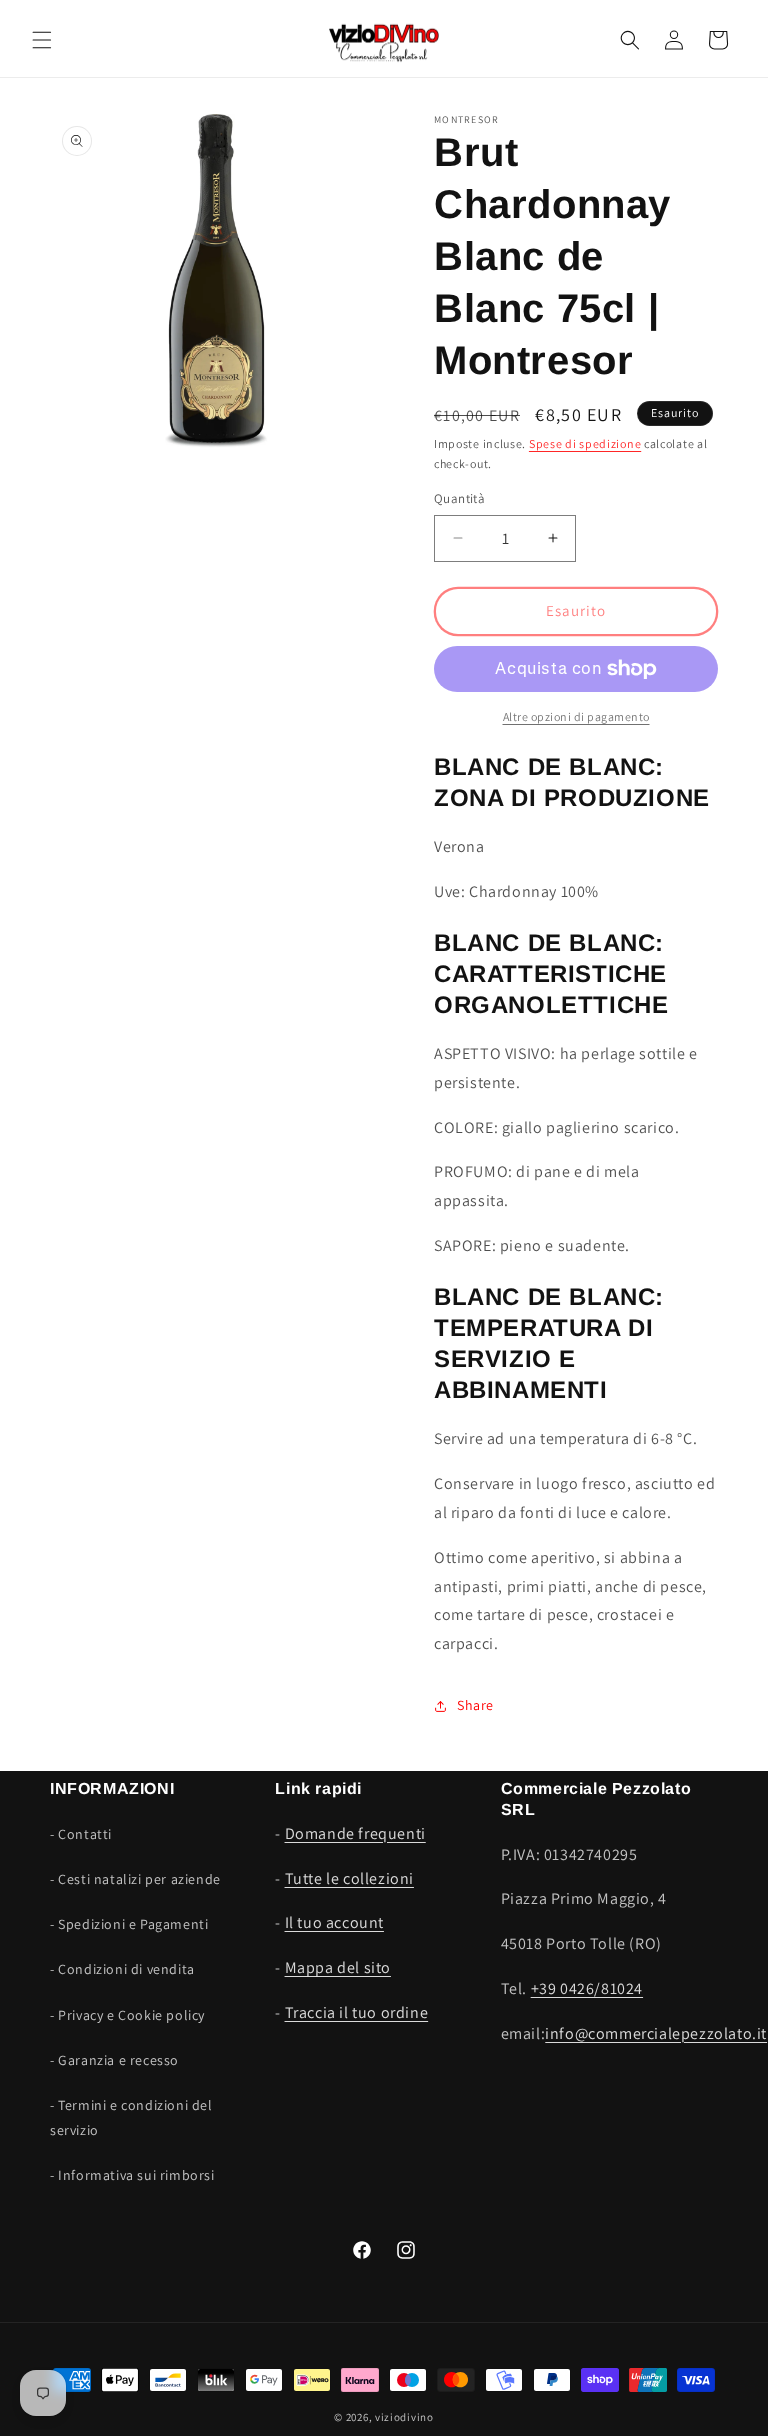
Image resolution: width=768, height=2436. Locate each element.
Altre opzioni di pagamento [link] (576, 716)
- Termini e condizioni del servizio (131, 2117)
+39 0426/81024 (587, 1988)
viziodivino (404, 2417)
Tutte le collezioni (349, 1878)
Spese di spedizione (585, 443)
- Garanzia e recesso (114, 2060)
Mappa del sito (338, 1967)
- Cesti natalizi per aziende (135, 1879)
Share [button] (475, 1705)
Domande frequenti (355, 1833)
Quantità (459, 498)
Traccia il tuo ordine (357, 2012)
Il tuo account (334, 1922)
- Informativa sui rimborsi (132, 2175)
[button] (42, 40)
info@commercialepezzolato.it (656, 2033)
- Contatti (81, 1834)
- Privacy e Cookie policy (127, 2015)
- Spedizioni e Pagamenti (129, 1924)
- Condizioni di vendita (122, 1969)
